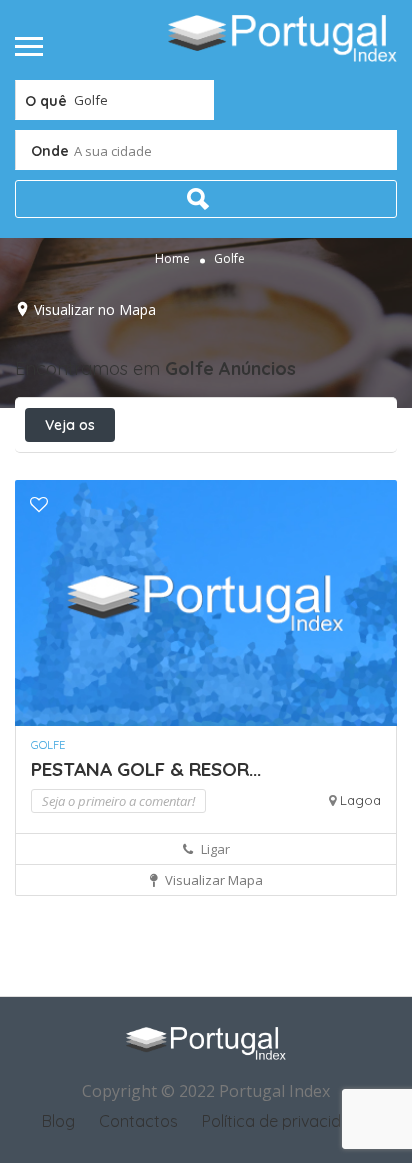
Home (172, 258)
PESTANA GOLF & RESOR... (146, 769)
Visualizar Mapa (212, 880)
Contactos (138, 1121)
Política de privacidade (286, 1121)
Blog (58, 1121)
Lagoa (360, 800)
